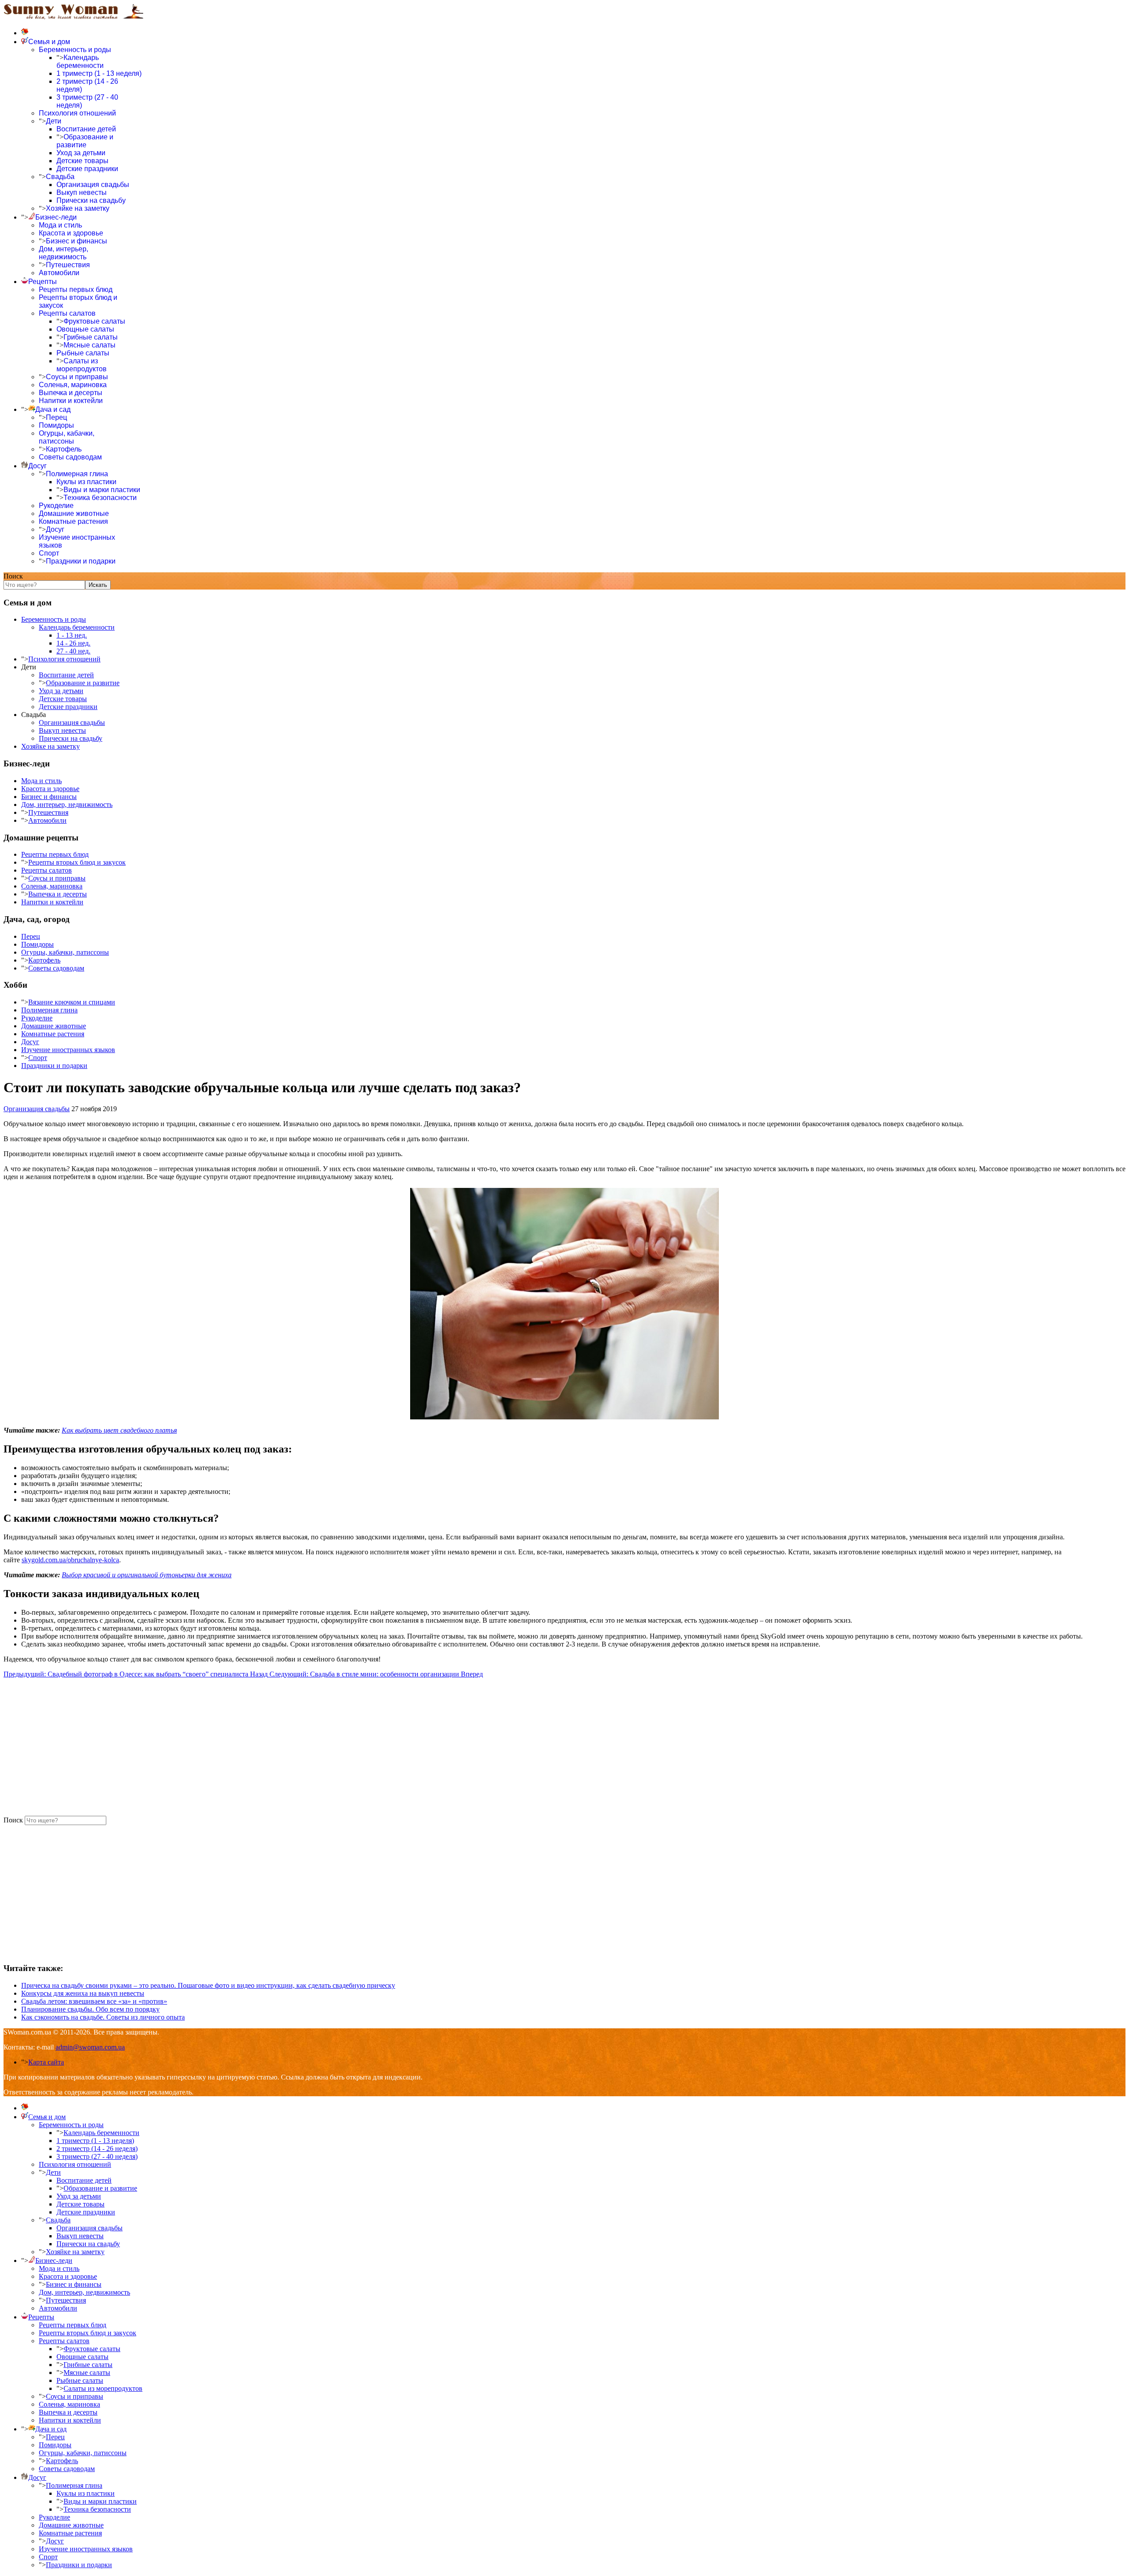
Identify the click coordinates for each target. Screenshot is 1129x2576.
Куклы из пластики (86, 482)
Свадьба (60, 177)
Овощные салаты (85, 329)
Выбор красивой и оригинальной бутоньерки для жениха (147, 1575)
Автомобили (59, 273)
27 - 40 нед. (73, 651)
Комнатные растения (73, 521)
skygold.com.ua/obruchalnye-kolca (70, 1560)
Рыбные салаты (83, 353)
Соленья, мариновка (73, 385)
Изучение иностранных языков (68, 1050)
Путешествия (68, 265)
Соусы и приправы (77, 377)
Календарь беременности (80, 62)
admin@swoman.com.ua (90, 2047)
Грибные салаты (91, 337)
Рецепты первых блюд (76, 289)
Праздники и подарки (81, 561)
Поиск (13, 576)
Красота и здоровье (71, 233)
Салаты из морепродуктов (82, 365)
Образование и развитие (85, 141)
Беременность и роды (75, 50)
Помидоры (56, 425)
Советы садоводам (70, 457)
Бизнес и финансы (77, 241)
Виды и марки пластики (102, 490)
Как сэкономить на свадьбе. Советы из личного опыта (103, 2017)
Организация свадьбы (93, 185)
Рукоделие (56, 506)
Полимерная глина (77, 474)
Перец (56, 417)
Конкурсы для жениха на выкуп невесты (83, 1993)
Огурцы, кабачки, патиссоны (67, 437)
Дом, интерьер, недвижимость (64, 253)
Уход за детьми (81, 153)
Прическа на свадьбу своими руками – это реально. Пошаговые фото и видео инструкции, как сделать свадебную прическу (208, 1985)
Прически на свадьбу (91, 200)
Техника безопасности (100, 498)
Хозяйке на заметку (78, 208)
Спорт (49, 553)
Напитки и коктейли (71, 401)
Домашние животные (74, 513)
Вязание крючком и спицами (72, 1002)
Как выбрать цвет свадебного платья (119, 1430)
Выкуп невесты (82, 192)
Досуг (55, 529)
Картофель (64, 449)
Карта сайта (46, 2062)
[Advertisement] (268, 1747)
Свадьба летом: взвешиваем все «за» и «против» (94, 2001)
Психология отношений (77, 113)
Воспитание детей (86, 129)
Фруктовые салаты (94, 321)
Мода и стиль (60, 225)
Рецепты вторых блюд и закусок (77, 862)
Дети (54, 121)
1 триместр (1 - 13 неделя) (99, 73)
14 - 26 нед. (73, 643)
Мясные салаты (90, 345)
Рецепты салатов (67, 313)
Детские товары (82, 161)
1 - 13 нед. (72, 635)
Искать (98, 585)
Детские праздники (87, 169)
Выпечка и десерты (71, 393)
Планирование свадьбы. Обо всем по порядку (90, 2009)
